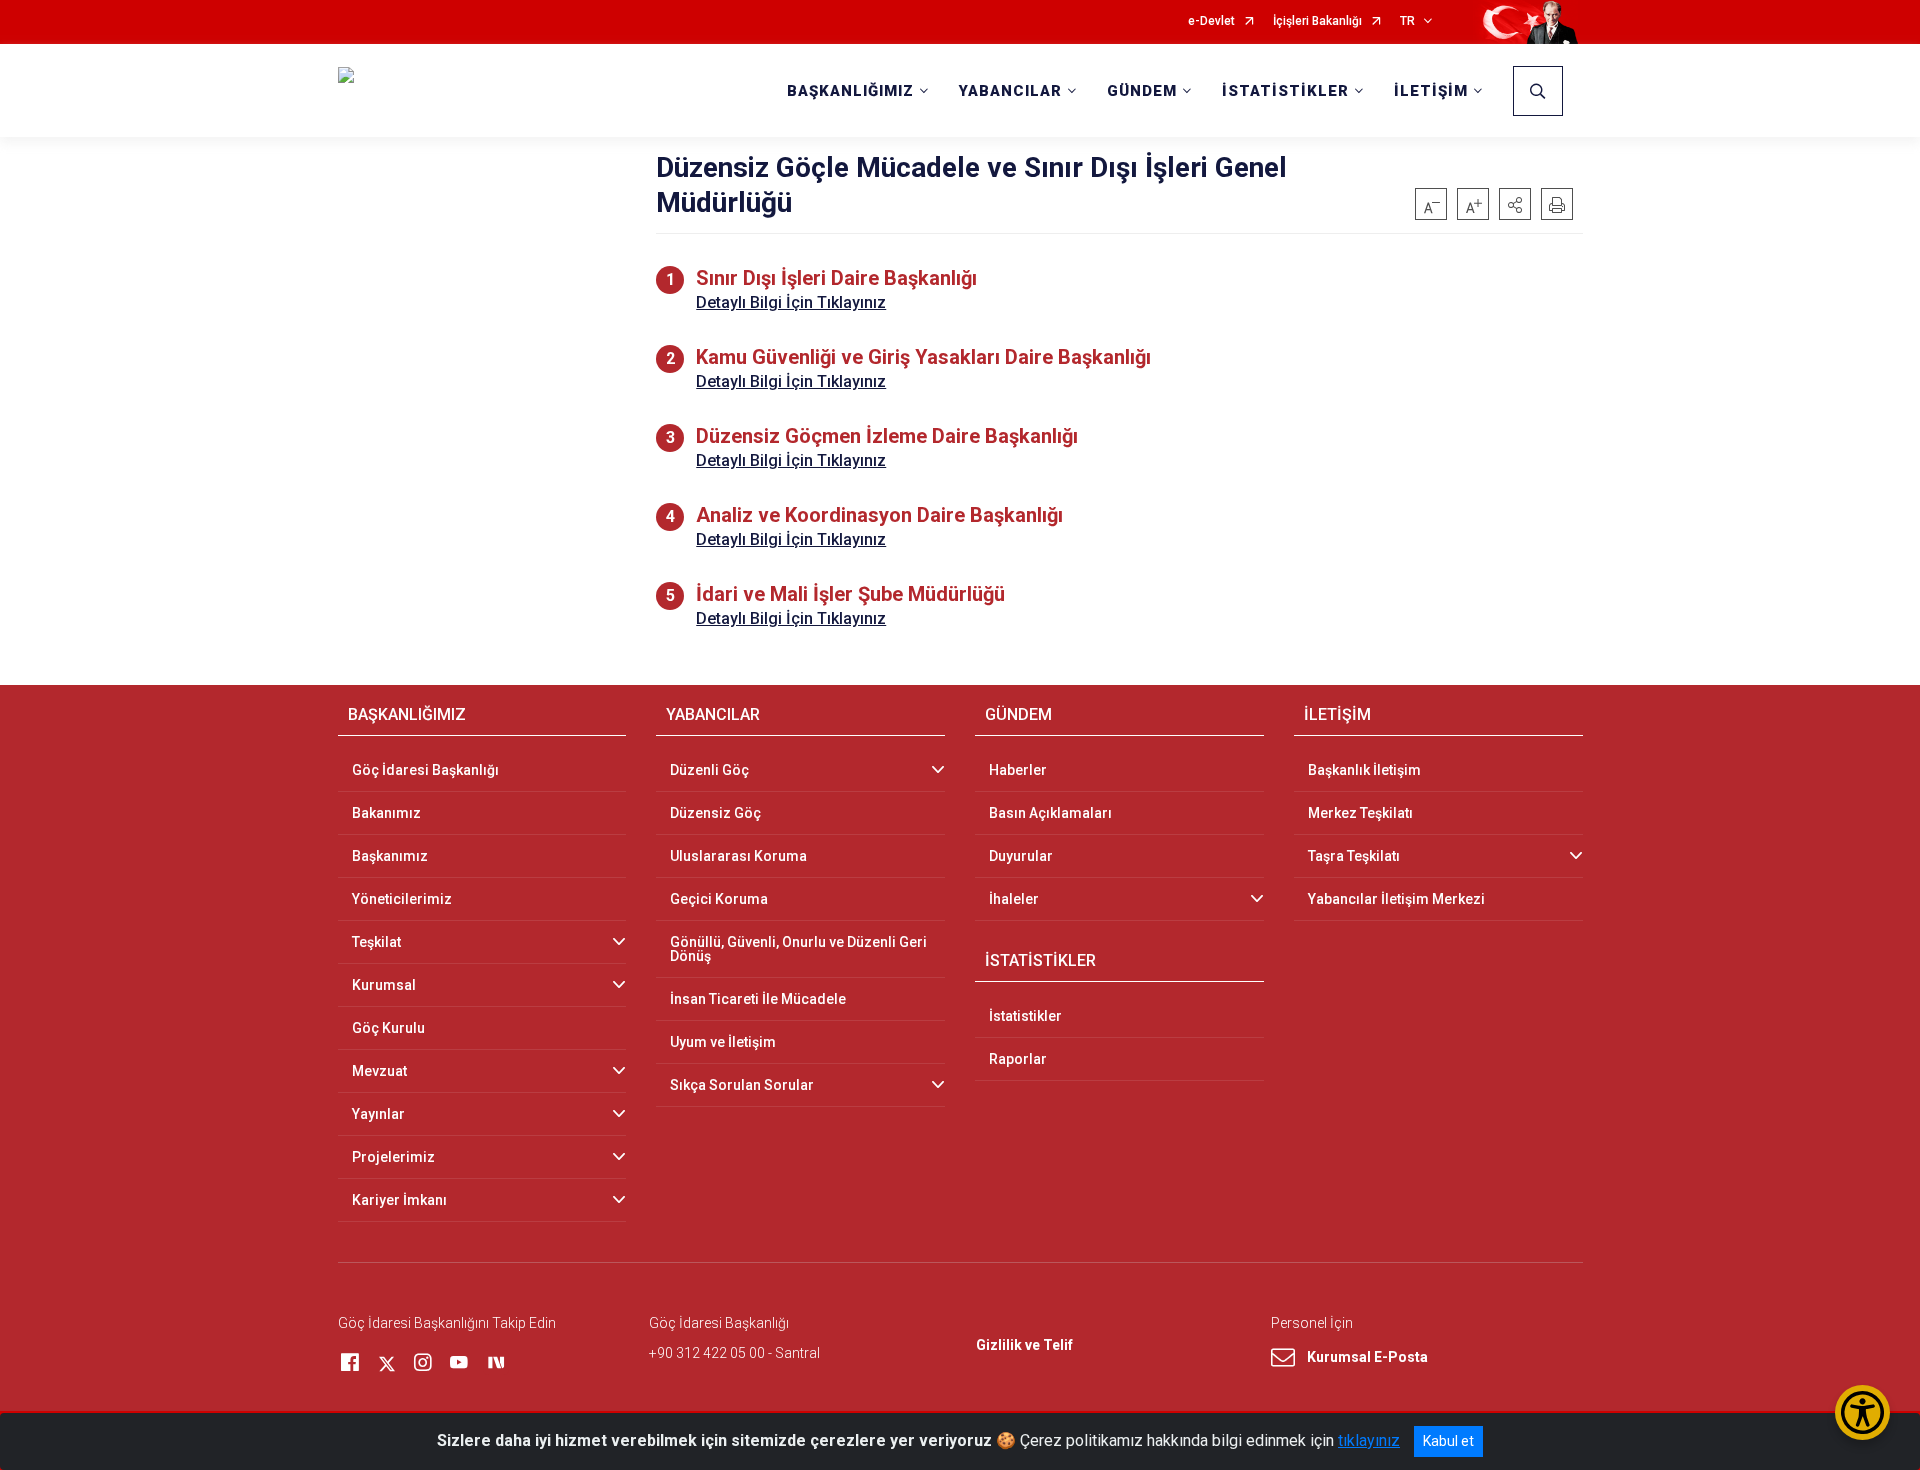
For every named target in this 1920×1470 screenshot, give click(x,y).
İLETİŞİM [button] (1431, 91)
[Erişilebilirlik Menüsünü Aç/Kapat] (1862, 1412)
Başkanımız (390, 856)
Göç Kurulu (388, 1028)
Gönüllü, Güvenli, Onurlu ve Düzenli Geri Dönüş (798, 949)
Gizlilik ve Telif (1024, 1345)
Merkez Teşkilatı (1360, 813)
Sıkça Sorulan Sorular (742, 1085)
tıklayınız (1369, 1440)
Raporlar (1018, 1059)
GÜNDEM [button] (1142, 91)
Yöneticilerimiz (402, 899)
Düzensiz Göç (715, 813)
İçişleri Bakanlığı (1317, 21)
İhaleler (1014, 899)
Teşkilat (376, 942)
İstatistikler (1025, 1016)
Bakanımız (386, 813)
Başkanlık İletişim (1364, 770)
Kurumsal (384, 985)
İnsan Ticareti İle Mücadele (758, 999)
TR (1407, 21)
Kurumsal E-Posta (1367, 1357)
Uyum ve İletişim (723, 1042)
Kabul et (1448, 1441)
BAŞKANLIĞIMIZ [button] (850, 91)
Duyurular (1021, 856)
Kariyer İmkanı (399, 1200)
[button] (1515, 204)
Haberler (1018, 770)
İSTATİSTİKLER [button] (1285, 91)
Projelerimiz (393, 1157)
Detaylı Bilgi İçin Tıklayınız (791, 302)
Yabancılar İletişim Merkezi (1396, 899)
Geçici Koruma (719, 899)
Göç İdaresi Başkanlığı (425, 770)
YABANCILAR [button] (1010, 91)
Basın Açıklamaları (1050, 813)
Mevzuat (379, 1071)
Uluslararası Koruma (738, 856)
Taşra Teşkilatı (1354, 856)
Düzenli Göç (709, 770)
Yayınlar (378, 1114)
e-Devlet (1211, 21)
